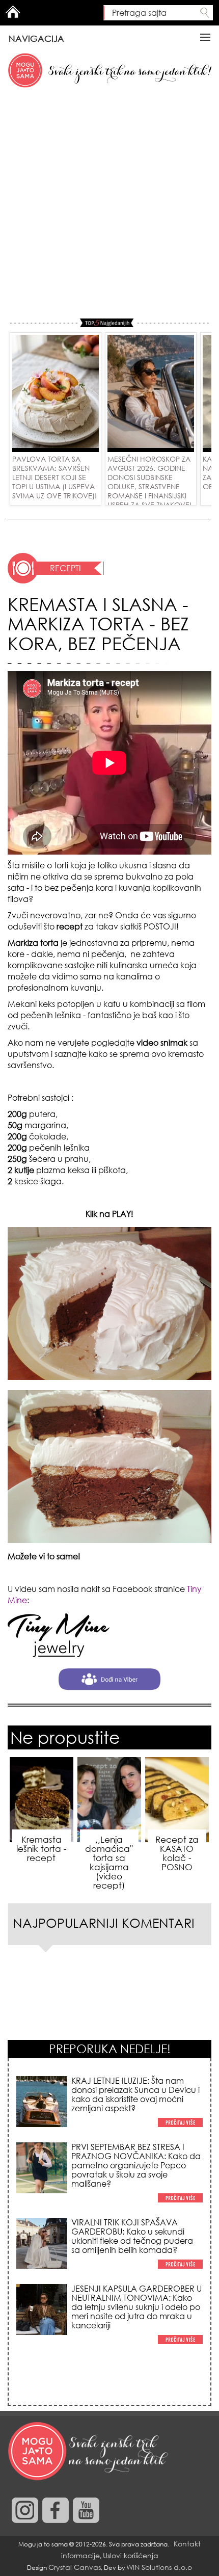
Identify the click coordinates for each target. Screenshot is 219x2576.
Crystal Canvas (75, 2567)
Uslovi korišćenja (131, 2555)
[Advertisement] (109, 204)
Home (13, 12)
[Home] (89, 2452)
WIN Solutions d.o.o (159, 2567)
